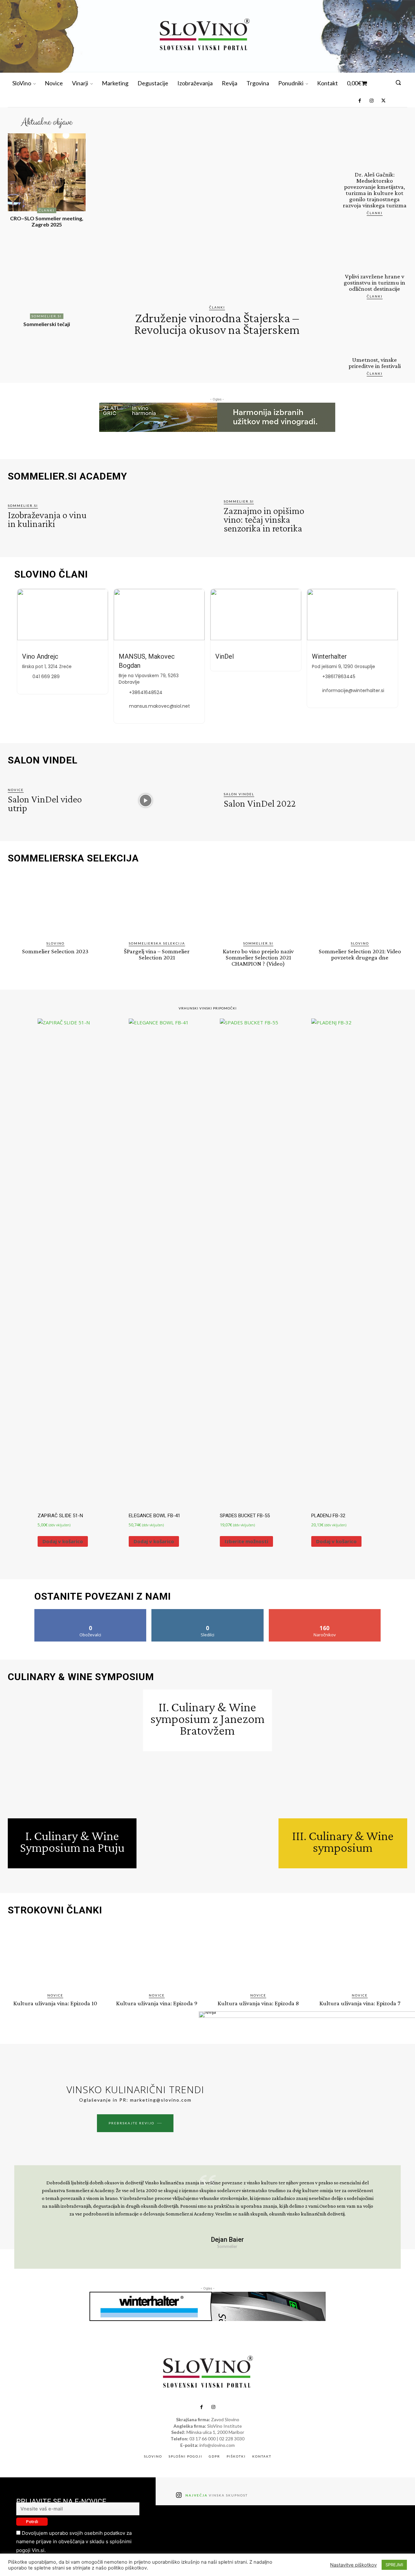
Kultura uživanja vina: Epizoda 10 (55, 2003)
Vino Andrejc (40, 656)
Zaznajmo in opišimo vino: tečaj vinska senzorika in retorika (264, 519)
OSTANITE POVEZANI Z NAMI (103, 1596)
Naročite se (325, 1612)
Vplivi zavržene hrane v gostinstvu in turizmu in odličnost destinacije (374, 282)
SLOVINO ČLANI (51, 574)
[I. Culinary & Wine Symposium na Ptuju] (72, 1754)
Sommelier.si (47, 316)
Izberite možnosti (246, 1541)
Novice (16, 790)
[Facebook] (360, 101)
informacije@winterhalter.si (353, 690)
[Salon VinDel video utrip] (145, 800)
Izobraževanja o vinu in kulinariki (47, 519)
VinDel (225, 656)
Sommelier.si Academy (67, 476)
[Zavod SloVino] (204, 36)
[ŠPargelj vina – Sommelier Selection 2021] (157, 904)
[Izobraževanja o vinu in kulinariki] (145, 517)
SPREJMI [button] (394, 2565)
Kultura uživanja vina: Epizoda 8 (258, 2003)
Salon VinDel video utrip (45, 803)
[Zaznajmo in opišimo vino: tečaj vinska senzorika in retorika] (361, 517)
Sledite (208, 1612)
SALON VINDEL (43, 760)
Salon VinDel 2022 (260, 803)
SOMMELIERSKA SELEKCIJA (73, 858)
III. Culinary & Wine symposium (343, 1842)
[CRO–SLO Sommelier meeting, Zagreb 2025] (47, 172)
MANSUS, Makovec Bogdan (147, 661)
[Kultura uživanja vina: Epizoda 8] (258, 1956)
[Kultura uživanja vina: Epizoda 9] (157, 1956)
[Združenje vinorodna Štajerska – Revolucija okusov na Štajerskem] (217, 211)
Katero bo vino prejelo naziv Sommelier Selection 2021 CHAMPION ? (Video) (258, 957)
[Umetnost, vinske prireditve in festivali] (374, 330)
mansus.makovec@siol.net (160, 706)
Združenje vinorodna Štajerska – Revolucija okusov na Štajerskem (217, 324)
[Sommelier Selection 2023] (55, 904)
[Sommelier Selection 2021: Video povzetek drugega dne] (360, 904)
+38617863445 (339, 677)
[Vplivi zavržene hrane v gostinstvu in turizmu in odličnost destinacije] (374, 247)
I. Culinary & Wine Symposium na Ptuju (72, 1842)
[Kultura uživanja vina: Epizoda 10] (55, 1956)
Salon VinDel (239, 794)
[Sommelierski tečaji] (47, 278)
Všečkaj (91, 1612)
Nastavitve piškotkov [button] (353, 2565)
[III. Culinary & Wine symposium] (343, 1754)
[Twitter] (383, 101)
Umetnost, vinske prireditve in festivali (375, 363)
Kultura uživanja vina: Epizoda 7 (360, 2003)
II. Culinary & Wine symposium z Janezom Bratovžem (207, 1719)
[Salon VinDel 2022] (361, 800)
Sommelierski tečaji (47, 324)
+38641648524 (146, 692)
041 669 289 (46, 677)
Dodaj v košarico (63, 1541)
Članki (47, 210)
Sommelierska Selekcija (157, 943)
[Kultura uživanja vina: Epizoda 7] (360, 1956)
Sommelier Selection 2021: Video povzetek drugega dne (360, 954)
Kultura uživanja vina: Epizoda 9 (157, 2003)
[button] (398, 82)
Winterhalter (329, 656)
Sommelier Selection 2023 (55, 951)
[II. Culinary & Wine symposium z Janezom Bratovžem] (207, 1816)
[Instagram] (371, 101)
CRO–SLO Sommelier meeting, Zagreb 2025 (47, 221)
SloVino (55, 943)
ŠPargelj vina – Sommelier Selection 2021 (157, 954)
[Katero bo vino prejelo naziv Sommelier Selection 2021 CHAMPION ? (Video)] (258, 904)
